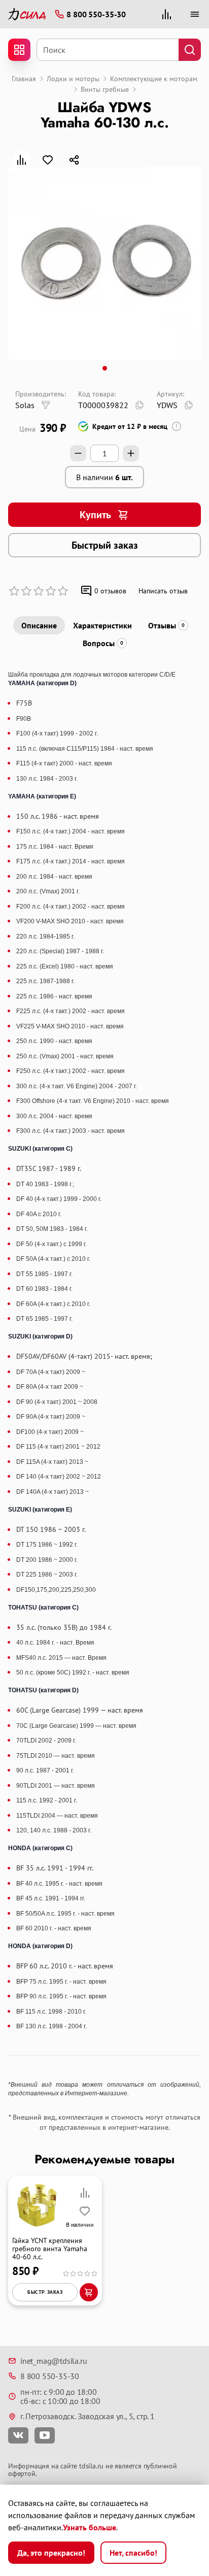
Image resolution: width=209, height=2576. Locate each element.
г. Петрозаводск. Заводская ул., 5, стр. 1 (88, 2416)
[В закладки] (48, 160)
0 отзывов (110, 591)
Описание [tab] (39, 625)
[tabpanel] (104, 1384)
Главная (24, 79)
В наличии (104, 477)
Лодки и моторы (73, 79)
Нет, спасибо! (133, 2553)
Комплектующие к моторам (154, 79)
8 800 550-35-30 (50, 2376)
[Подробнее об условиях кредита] (177, 426)
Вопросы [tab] (103, 643)
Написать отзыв (163, 591)
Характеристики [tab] (102, 625)
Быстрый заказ (105, 545)
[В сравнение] (21, 160)
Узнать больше (90, 2527)
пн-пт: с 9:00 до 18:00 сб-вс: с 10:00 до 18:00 (60, 2397)
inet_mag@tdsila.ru (54, 2361)
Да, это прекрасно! (51, 2553)
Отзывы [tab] (166, 625)
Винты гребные (105, 89)
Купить (95, 515)
